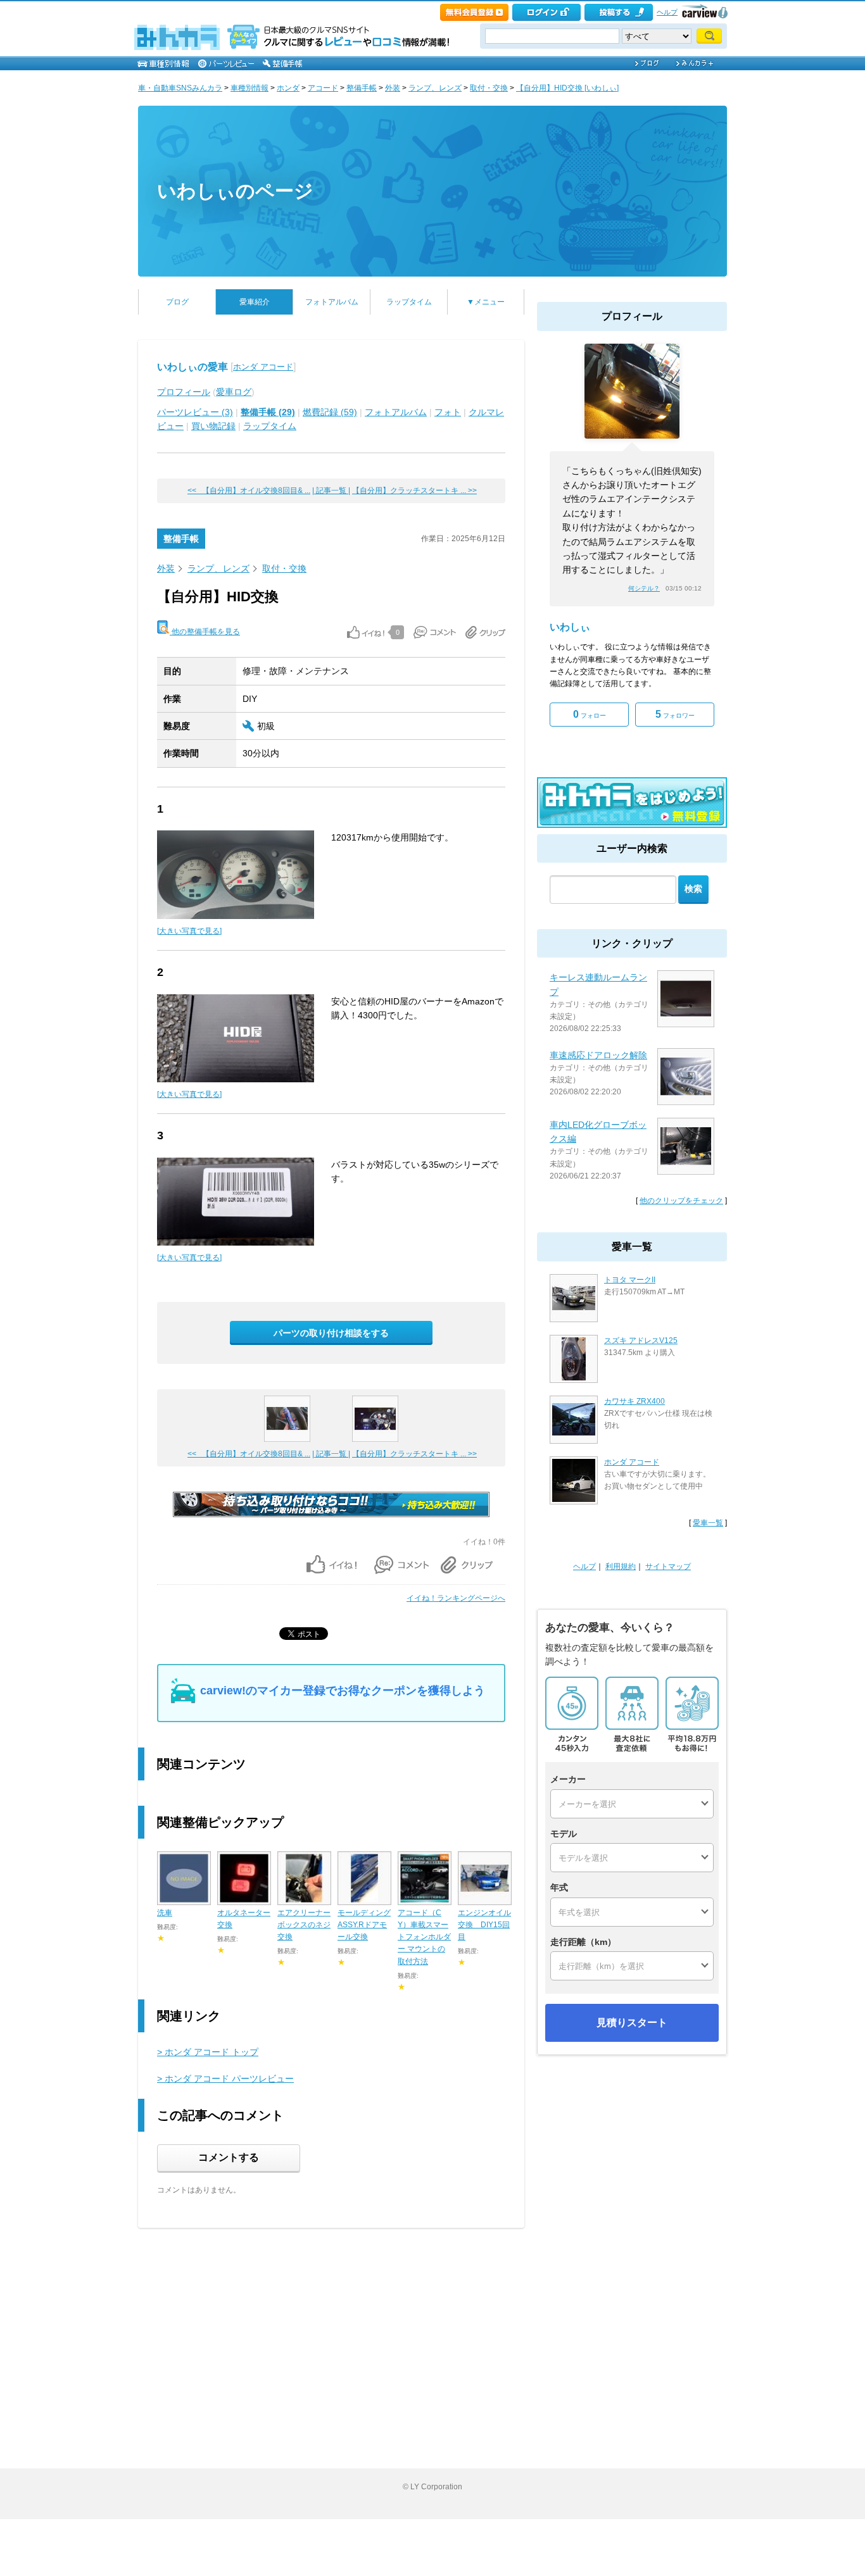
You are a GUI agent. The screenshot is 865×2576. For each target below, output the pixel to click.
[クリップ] (485, 632)
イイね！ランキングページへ (456, 1598)
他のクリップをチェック (681, 1201)
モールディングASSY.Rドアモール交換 (364, 1925)
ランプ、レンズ (435, 88)
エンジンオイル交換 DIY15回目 (484, 1925)
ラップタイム (409, 302)
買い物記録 (213, 426)
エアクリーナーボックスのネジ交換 (304, 1925)
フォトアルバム (332, 302)
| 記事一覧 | (331, 491)
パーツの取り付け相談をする (331, 1333)
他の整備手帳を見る (205, 632)
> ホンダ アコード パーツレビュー (225, 2079)
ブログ (177, 302)
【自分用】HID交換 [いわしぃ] (567, 88)
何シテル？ (644, 588)
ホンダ (288, 88)
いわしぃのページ (235, 191)
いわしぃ (570, 627)
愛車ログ (234, 392)
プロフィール (184, 392)
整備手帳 (362, 88)
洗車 (165, 1913)
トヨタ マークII (630, 1280)
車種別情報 (249, 88)
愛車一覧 (708, 1523)
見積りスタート (632, 2023)
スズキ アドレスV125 (641, 1341)
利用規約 (621, 1566)
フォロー (590, 714)
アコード (323, 88)
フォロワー (675, 714)
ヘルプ (667, 12)
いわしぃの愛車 (193, 367)
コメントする (229, 2157)
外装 (393, 88)
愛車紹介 (255, 302)
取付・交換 (489, 88)
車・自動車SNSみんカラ (180, 88)
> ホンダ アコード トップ (208, 2052)
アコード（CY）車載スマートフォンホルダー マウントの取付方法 (424, 1937)
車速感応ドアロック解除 (598, 1055)
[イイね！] (366, 632)
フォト (448, 412)
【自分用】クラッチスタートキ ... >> (414, 491)
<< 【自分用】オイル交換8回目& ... (249, 491)
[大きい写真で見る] (189, 931)
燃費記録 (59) (330, 412)
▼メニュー (486, 302)
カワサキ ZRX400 (635, 1401)
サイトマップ (668, 1566)
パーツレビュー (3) (195, 412)
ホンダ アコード (263, 367)
